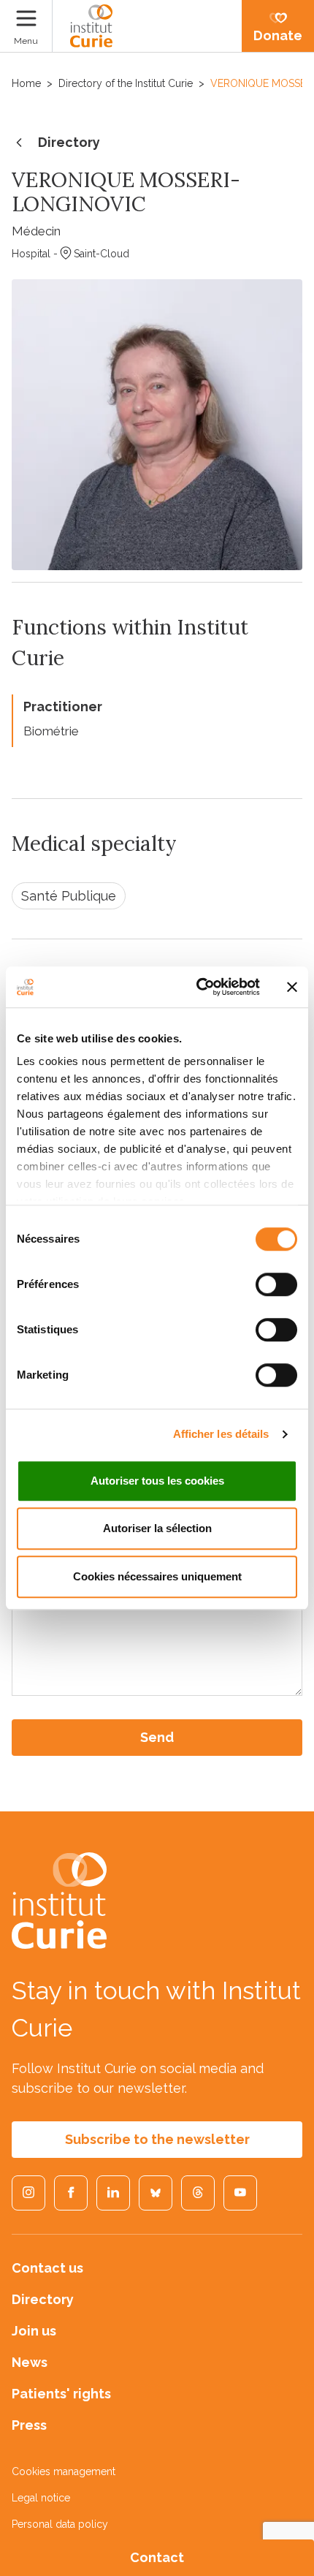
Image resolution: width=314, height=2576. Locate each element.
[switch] (276, 1284)
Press (29, 2425)
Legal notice (41, 2498)
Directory (69, 142)
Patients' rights (61, 2394)
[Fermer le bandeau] (292, 987)
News (30, 2362)
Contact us (47, 2268)
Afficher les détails (221, 1434)
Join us (34, 2331)
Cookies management (64, 2471)
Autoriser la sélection (157, 1528)
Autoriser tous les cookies (157, 1481)
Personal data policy (60, 2524)
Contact (157, 2557)
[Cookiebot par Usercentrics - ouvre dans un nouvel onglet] (198, 987)
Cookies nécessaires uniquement (157, 1576)
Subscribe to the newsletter (157, 2139)
